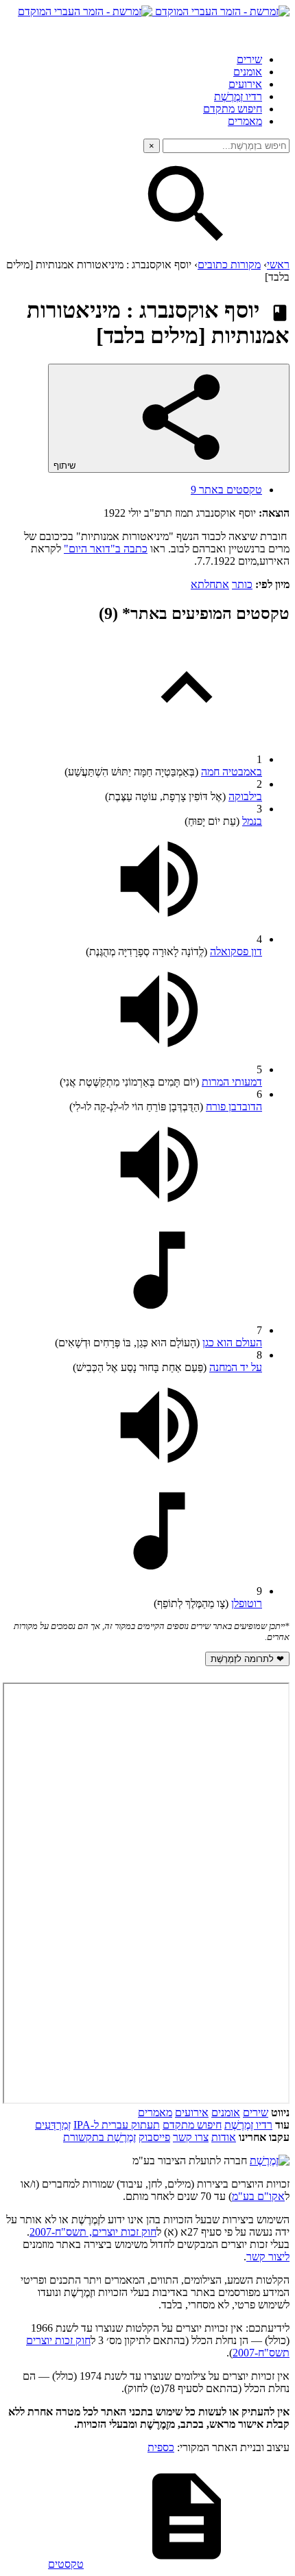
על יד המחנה (236, 1367)
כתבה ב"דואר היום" (106, 549)
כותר (242, 584)
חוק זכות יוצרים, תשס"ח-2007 (93, 2232)
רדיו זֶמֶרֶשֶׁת (248, 2125)
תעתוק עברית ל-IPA (117, 2125)
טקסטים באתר (226, 490)
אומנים (248, 72)
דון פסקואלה (236, 951)
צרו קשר (191, 2137)
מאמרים (245, 121)
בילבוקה (245, 796)
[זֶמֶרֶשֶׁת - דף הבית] (270, 2161)
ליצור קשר (268, 2257)
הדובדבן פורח (234, 1106)
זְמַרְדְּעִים (53, 2125)
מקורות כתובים (229, 265)
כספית (161, 2447)
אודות (224, 2137)
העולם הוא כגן (232, 1343)
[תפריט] (277, 30)
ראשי (278, 265)
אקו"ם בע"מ (258, 2196)
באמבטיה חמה (232, 772)
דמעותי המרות (232, 1082)
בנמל (252, 821)
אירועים (245, 84)
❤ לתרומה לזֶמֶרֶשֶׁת (247, 1659)
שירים (249, 59)
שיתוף (66, 466)
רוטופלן (247, 1603)
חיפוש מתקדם (233, 109)
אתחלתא (210, 584)
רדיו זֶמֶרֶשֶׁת (238, 96)
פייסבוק (154, 2137)
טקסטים (66, 2564)
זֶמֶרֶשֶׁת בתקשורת (99, 2137)
